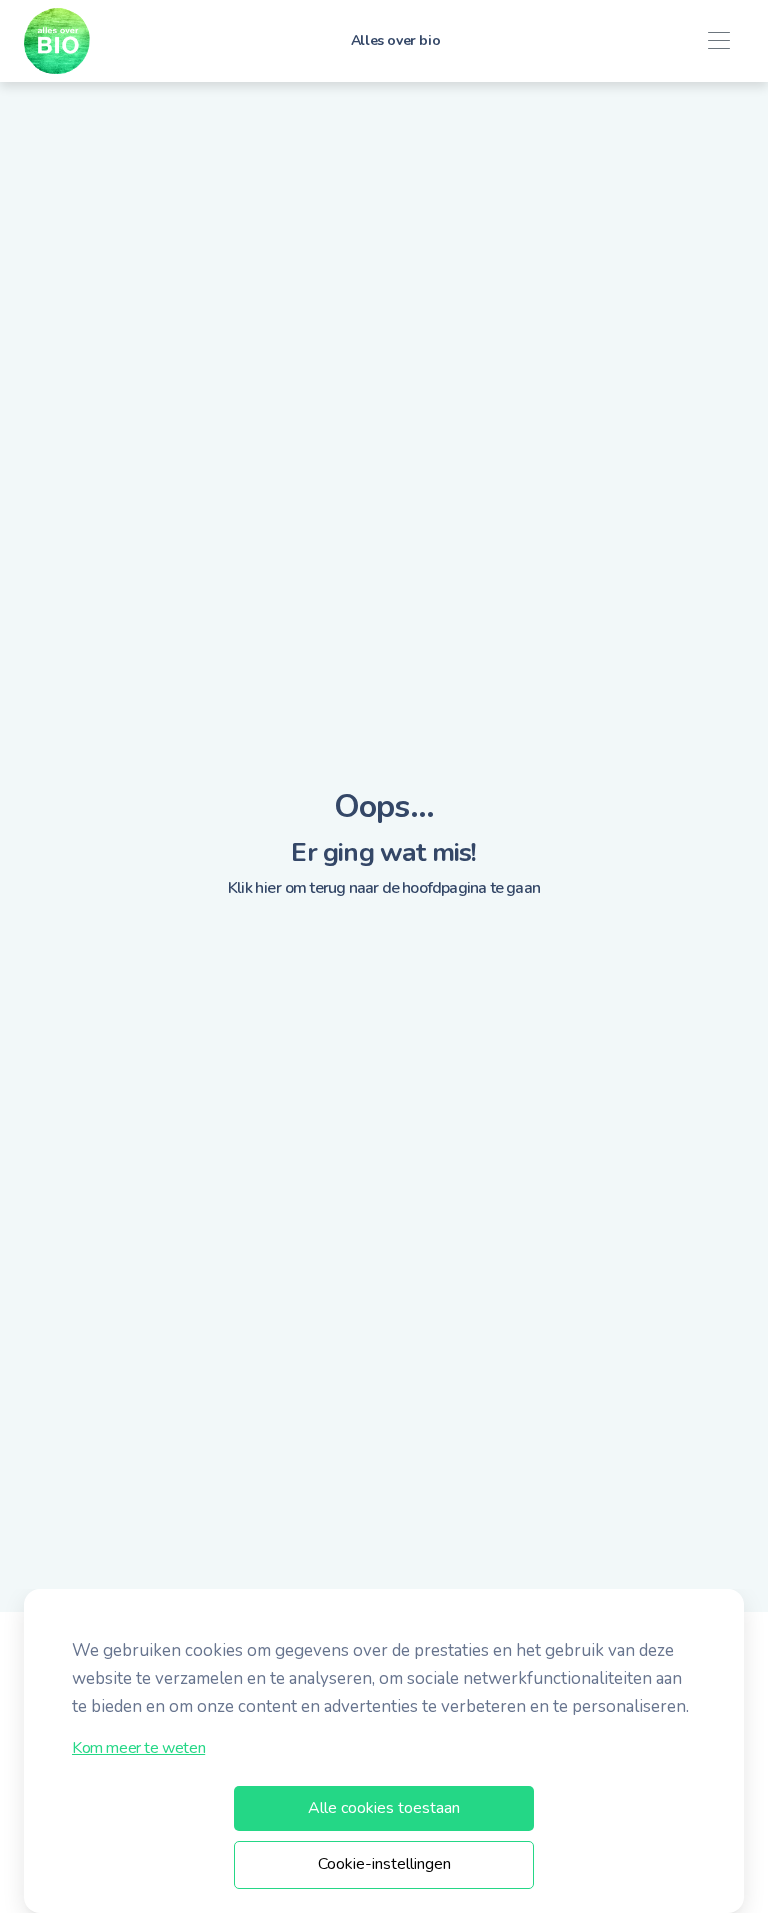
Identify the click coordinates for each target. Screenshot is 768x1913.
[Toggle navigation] (718, 41)
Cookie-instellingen (384, 1864)
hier (268, 888)
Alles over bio (395, 40)
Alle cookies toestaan (384, 1808)
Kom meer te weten (138, 1748)
